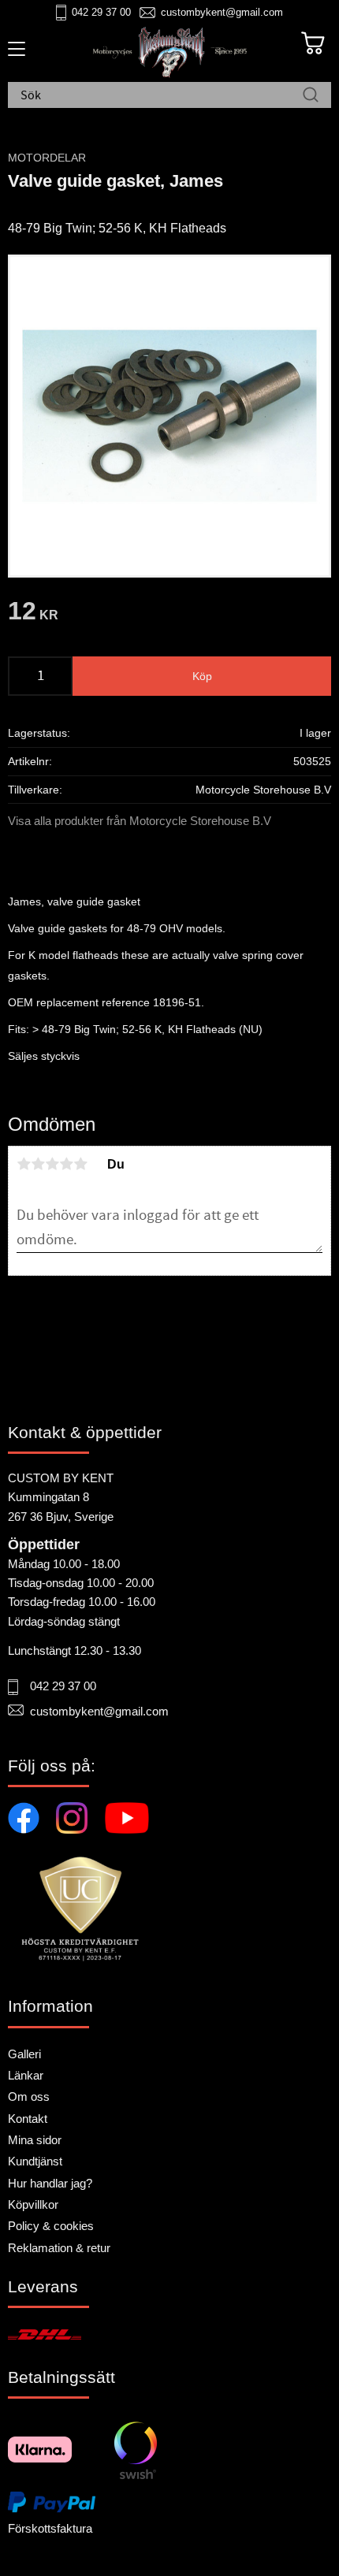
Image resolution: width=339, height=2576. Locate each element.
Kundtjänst (35, 2161)
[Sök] (311, 96)
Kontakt (28, 2119)
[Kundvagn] (313, 43)
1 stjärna (24, 1164)
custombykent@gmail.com (222, 12)
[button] (14, 54)
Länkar (26, 2075)
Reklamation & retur (59, 2248)
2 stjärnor (38, 1164)
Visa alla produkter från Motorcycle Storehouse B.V (140, 821)
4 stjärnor (66, 1164)
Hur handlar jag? (50, 2183)
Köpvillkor (33, 2204)
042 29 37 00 (101, 12)
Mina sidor (35, 2140)
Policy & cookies (51, 2226)
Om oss (29, 2096)
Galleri (24, 2054)
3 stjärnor (52, 1164)
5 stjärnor (80, 1164)
